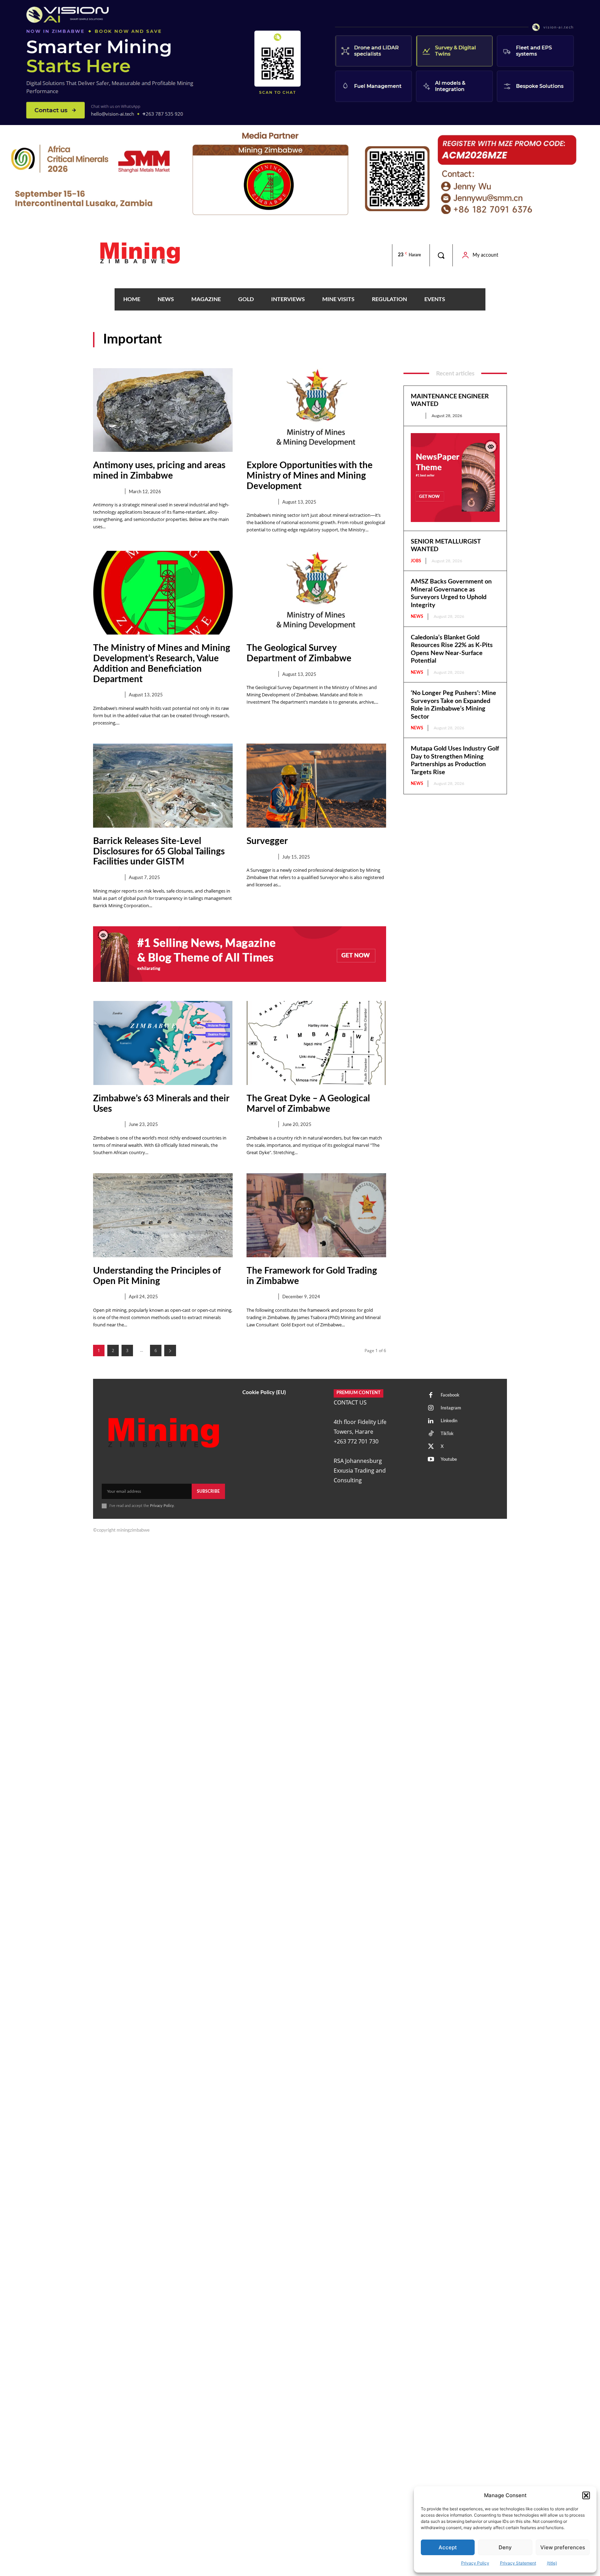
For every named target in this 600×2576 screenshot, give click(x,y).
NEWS (417, 616)
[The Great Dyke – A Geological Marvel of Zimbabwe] (316, 1043)
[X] (431, 1447)
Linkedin (449, 1421)
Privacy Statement (518, 2563)
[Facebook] (431, 1395)
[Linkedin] (431, 1421)
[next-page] (170, 1351)
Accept (448, 2547)
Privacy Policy (475, 2563)
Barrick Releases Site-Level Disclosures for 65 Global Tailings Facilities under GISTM (159, 852)
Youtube (449, 1460)
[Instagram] (431, 1408)
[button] (586, 2495)
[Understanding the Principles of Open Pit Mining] (163, 1215)
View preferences (563, 2547)
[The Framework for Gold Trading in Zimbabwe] (316, 1215)
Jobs (416, 416)
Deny (505, 2547)
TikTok (447, 1434)
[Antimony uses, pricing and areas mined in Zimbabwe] (163, 410)
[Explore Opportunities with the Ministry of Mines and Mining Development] (316, 410)
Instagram (451, 1408)
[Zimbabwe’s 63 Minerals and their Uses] (163, 1043)
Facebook (450, 1395)
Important (106, 492)
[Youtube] (431, 1460)
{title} (552, 2563)
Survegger (267, 841)
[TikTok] (431, 1434)
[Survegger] (316, 785)
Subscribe (208, 1491)
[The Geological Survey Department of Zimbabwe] (316, 593)
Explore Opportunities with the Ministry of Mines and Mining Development (310, 476)
